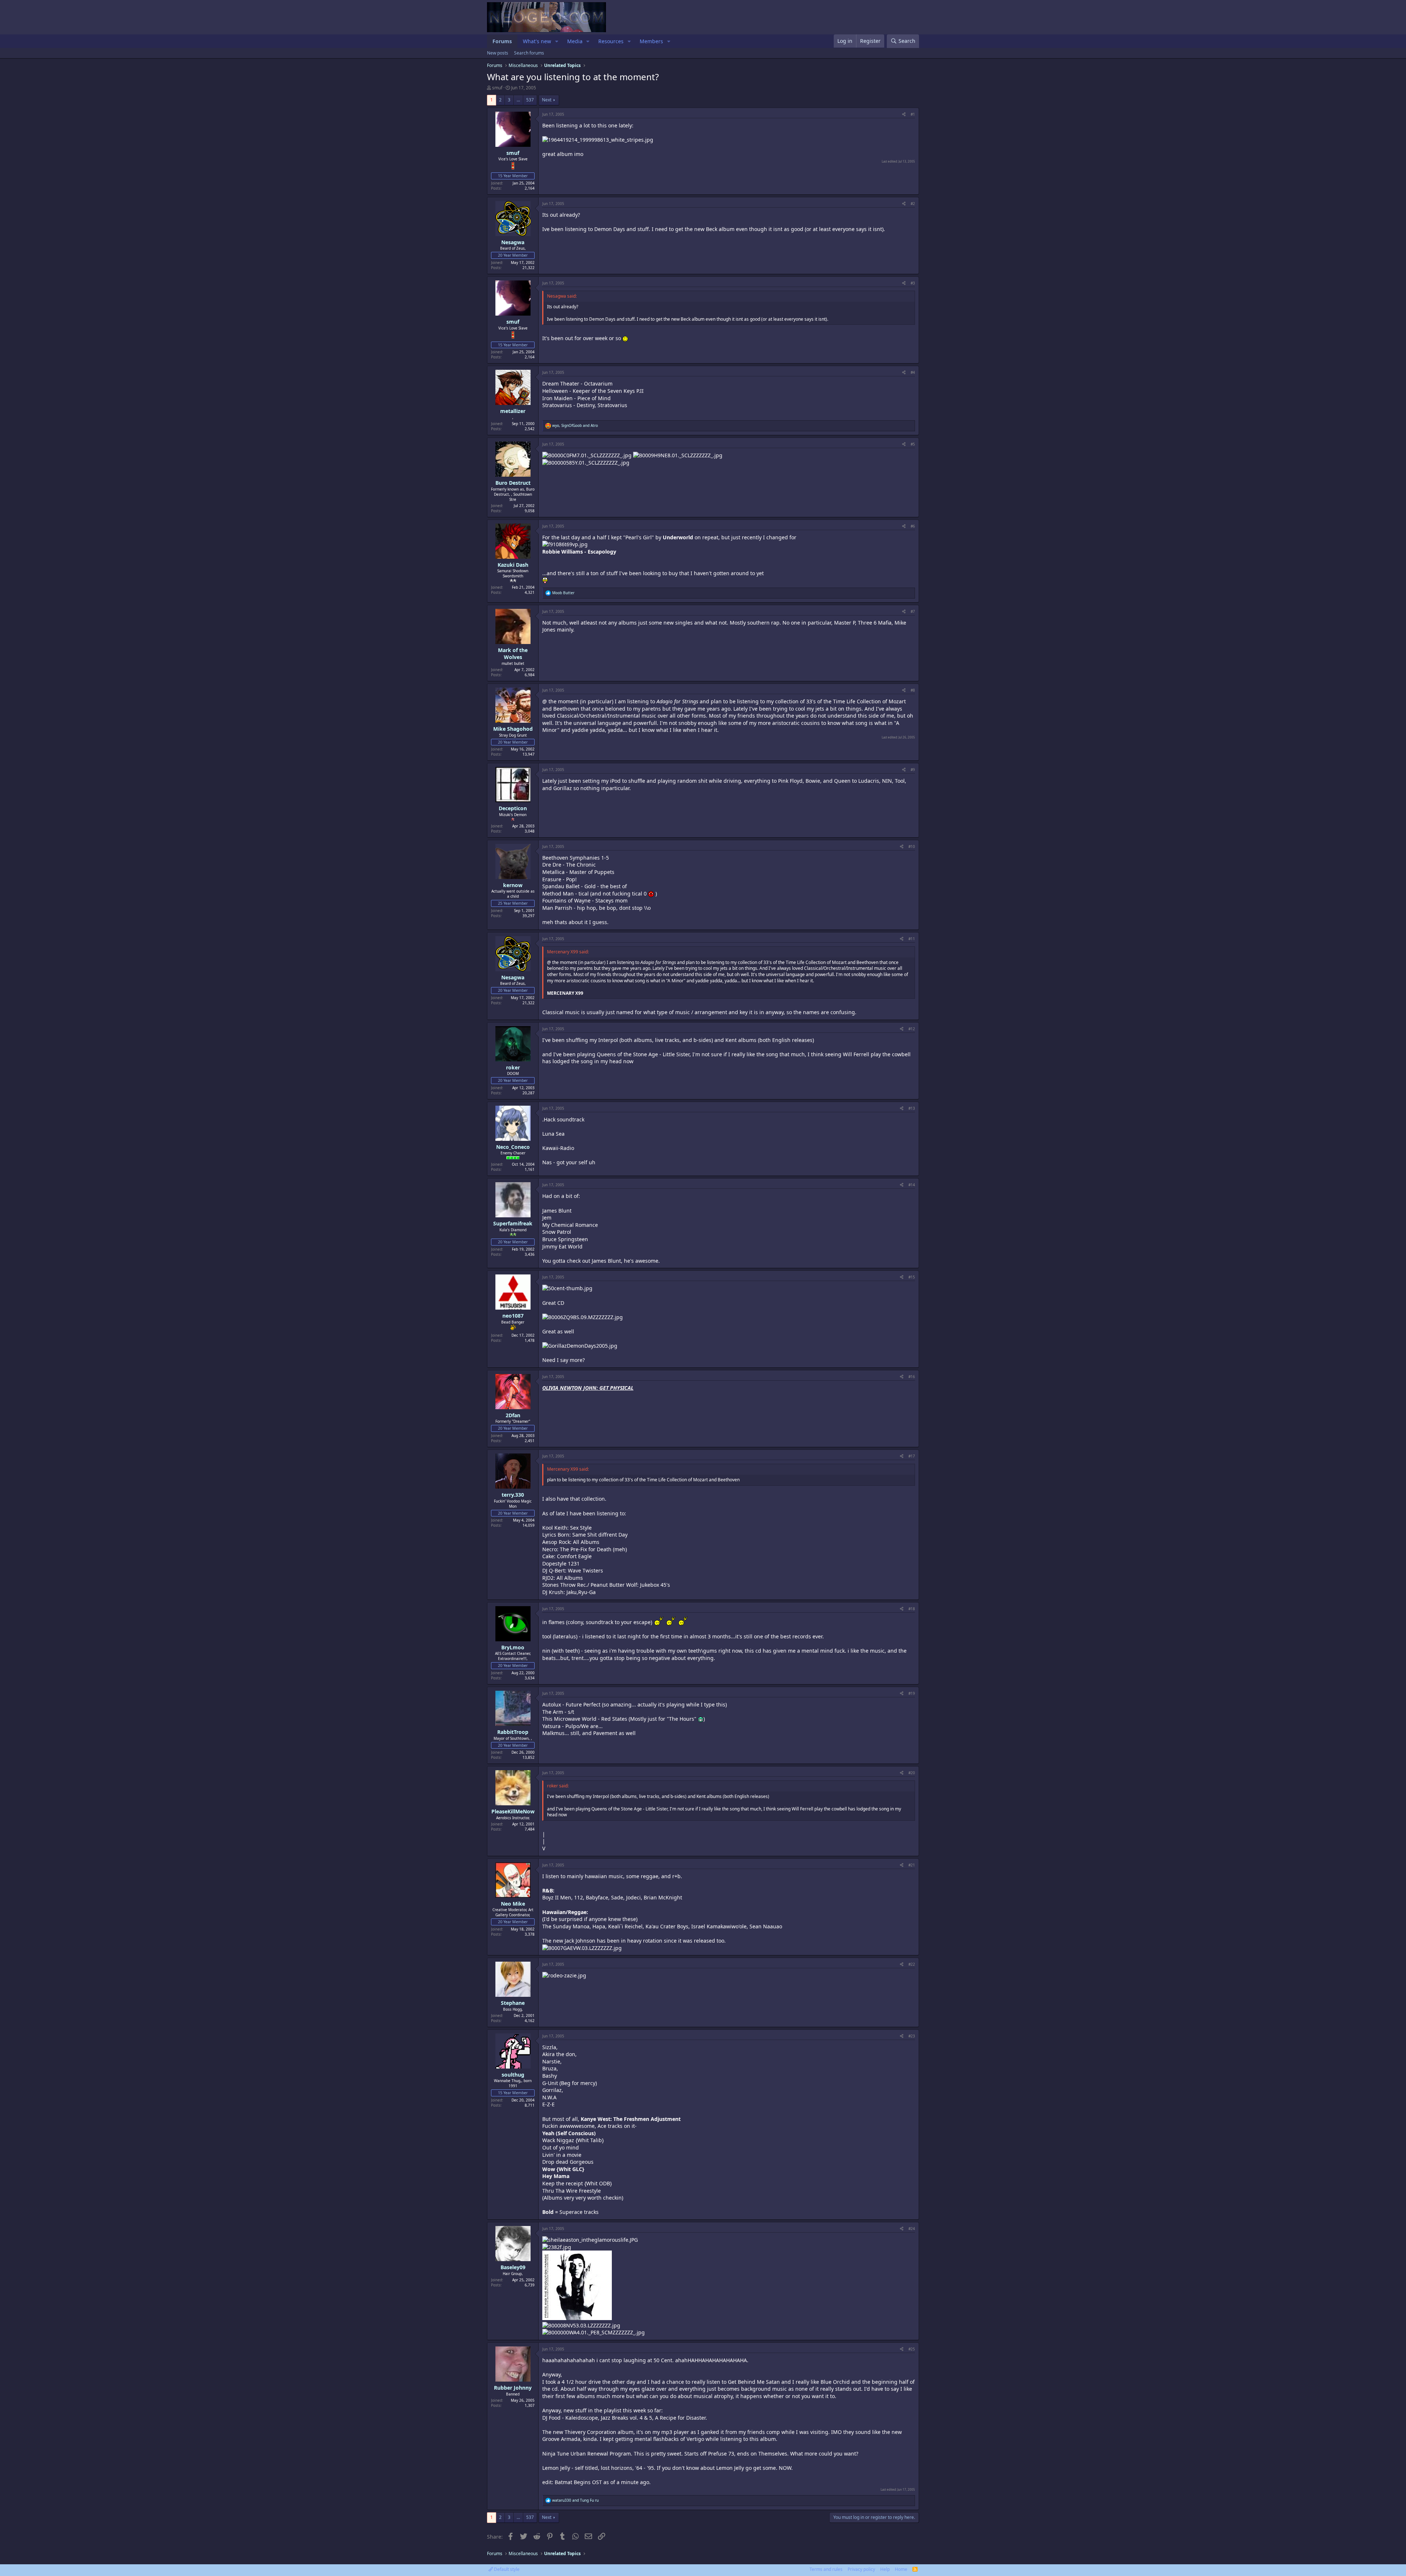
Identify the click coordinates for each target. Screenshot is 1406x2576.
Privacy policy (861, 2569)
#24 (912, 2229)
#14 (912, 1185)
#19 (912, 1693)
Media (575, 41)
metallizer (513, 411)
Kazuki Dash (513, 565)
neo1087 (513, 1316)
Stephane (513, 2003)
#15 (912, 1277)
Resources (611, 41)
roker (513, 1067)
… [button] (518, 100)
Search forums (529, 53)
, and (575, 425)
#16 (912, 1377)
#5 (913, 444)
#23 (912, 2036)
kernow (513, 885)
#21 (912, 1865)
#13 (912, 1108)
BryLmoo (513, 1647)
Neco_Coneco (513, 1147)
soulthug (513, 2075)
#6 (913, 526)
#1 (913, 114)
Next (547, 100)
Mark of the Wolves (513, 654)
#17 (912, 1456)
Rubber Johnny (513, 2388)
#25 (912, 2349)
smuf (497, 88)
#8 (913, 690)
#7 (913, 611)
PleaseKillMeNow (513, 1811)
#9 (913, 770)
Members (651, 41)
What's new (537, 41)
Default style (506, 2569)
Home (901, 2569)
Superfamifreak (513, 1223)
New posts (498, 53)
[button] (557, 41)
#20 (912, 1773)
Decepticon (513, 808)
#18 (912, 1609)
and (575, 2500)
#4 (913, 372)
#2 (913, 204)
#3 (913, 283)
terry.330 (513, 1495)
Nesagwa (513, 242)
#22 (912, 1964)
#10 (912, 846)
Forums (502, 41)
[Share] (904, 114)
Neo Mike (513, 1904)
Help (885, 2569)
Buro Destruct (513, 483)
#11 (912, 939)
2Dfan (513, 1415)
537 (530, 100)
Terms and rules (826, 2569)
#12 (912, 1029)
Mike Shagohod (513, 729)
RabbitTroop (513, 1732)
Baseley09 (513, 2267)
